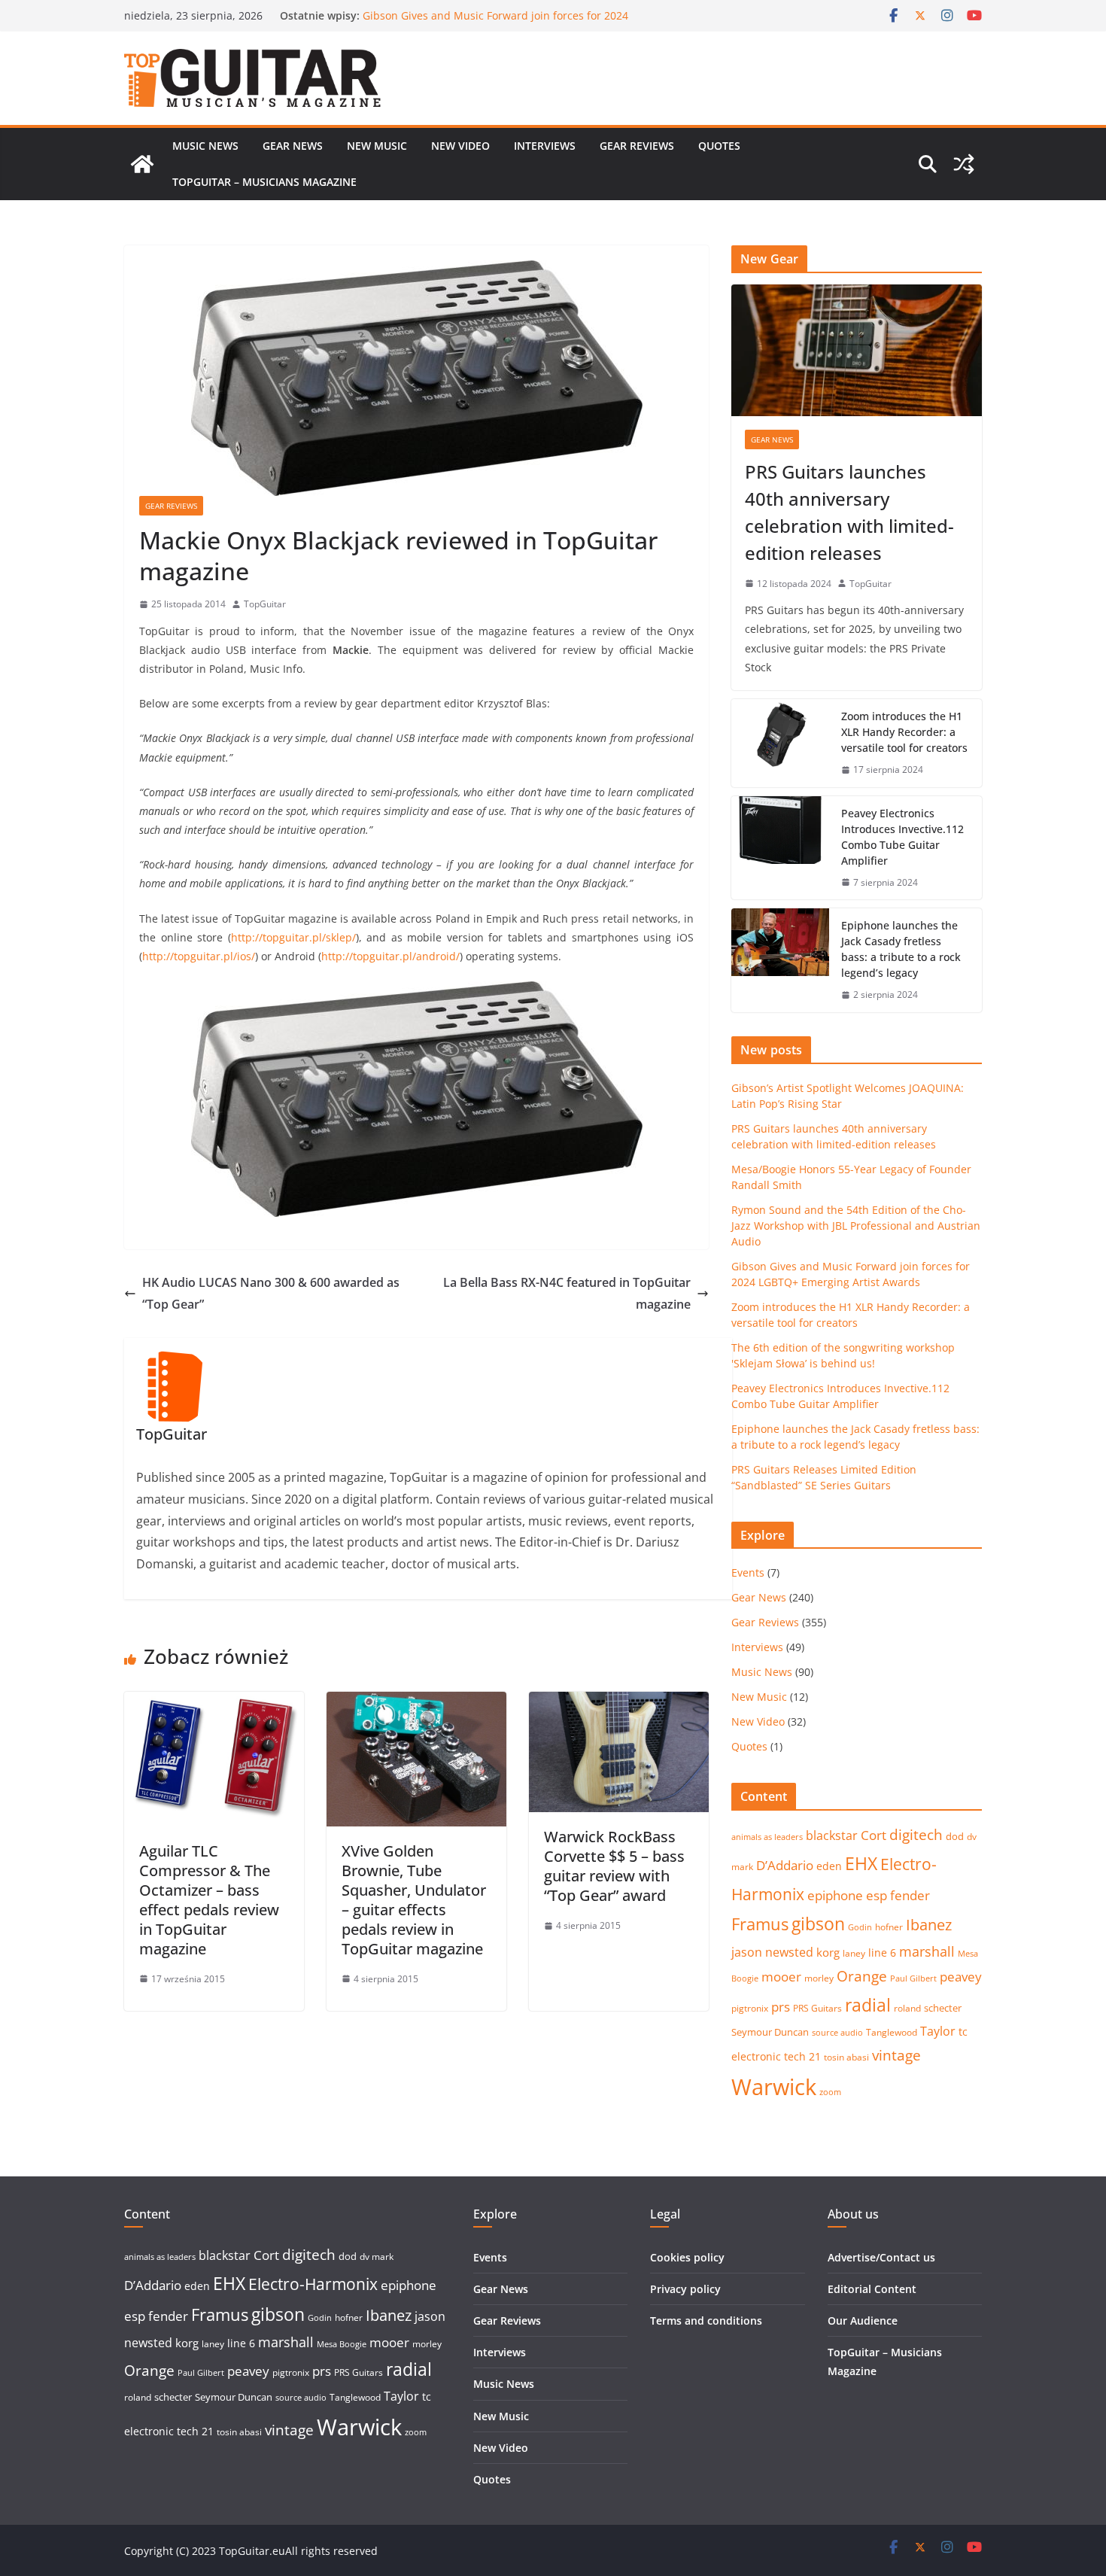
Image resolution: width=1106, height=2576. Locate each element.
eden (829, 1866)
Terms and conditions (706, 2321)
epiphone (835, 1895)
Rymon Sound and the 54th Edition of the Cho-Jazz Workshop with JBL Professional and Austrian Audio (492, 23)
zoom (830, 2092)
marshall (927, 1951)
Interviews (545, 146)
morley (819, 1978)
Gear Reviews (637, 146)
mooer (781, 1977)
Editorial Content (872, 2289)
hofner (889, 1927)
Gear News (293, 146)
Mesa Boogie (342, 2344)
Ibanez (929, 1925)
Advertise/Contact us (881, 2257)
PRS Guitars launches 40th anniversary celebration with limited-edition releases (849, 512)
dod (955, 1836)
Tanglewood (892, 2032)
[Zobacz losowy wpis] (964, 164)
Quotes (719, 146)
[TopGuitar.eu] (142, 164)
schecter (943, 2008)
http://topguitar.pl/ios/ (199, 956)
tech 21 (802, 2056)
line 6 (882, 1953)
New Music (377, 146)
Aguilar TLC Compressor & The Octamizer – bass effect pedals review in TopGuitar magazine (209, 1900)
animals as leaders (767, 1837)
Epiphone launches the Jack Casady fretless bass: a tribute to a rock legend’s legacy (901, 949)
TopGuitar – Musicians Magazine (264, 182)
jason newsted (772, 1952)
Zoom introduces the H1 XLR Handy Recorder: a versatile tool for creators (904, 732)
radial (868, 2005)
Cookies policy (687, 2257)
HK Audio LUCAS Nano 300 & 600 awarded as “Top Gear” (271, 1293)
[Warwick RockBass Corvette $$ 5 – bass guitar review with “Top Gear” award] (619, 1702)
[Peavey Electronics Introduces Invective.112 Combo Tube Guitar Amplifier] (780, 848)
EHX (861, 1863)
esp (877, 1895)
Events (748, 1572)
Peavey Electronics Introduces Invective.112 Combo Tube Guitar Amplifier (902, 837)
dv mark (377, 2257)
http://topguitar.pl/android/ (390, 956)
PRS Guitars (817, 2008)
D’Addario (785, 1865)
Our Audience (863, 2321)
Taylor (938, 2031)
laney (854, 1953)
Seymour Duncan (770, 2032)
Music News (205, 146)
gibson (818, 1924)
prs (781, 2007)
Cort (874, 1835)
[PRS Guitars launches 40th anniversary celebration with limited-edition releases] (857, 350)
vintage (896, 2055)
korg (828, 1952)
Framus (760, 1924)
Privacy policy (685, 2289)
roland (907, 2008)
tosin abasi (846, 2057)
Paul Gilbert (913, 1978)
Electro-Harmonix (313, 2284)
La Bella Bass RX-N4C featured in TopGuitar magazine (567, 1293)
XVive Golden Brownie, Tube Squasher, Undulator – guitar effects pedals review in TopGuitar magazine (414, 1900)
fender (910, 1895)
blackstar (832, 1835)
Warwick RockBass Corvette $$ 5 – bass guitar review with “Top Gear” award (614, 1866)
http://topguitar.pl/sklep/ (293, 937)
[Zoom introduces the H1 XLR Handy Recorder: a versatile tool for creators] (780, 743)
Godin (860, 1927)
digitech (916, 1835)
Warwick (774, 2087)
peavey (961, 1977)
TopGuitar (265, 604)
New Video (460, 146)
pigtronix (750, 2008)
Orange (862, 1976)
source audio (837, 2033)
